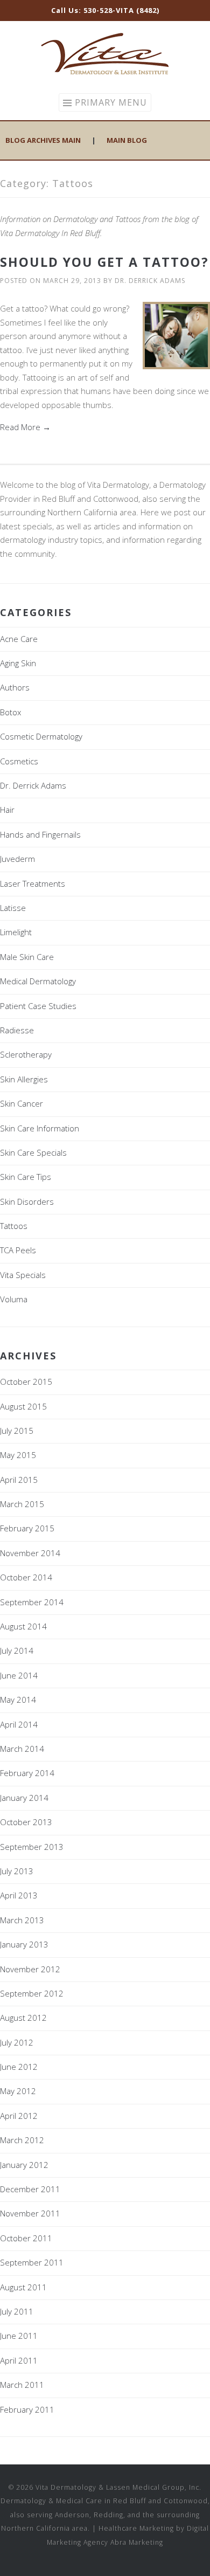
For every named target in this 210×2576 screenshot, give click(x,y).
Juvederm (17, 859)
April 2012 (19, 2116)
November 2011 (30, 2213)
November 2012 (30, 1969)
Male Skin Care (27, 957)
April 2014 (19, 1724)
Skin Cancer (22, 1103)
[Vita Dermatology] (105, 73)
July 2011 (17, 2311)
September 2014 (32, 1602)
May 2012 (18, 2091)
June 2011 (19, 2336)
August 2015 (23, 1406)
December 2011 (30, 2189)
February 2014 (27, 1773)
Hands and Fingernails (40, 834)
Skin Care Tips (26, 1177)
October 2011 (26, 2238)
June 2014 (19, 1675)
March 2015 (22, 1504)
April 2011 (19, 2360)
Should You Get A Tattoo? (104, 262)
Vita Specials (23, 1275)
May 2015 (18, 1455)
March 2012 (22, 2140)
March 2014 (22, 1749)
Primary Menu (111, 102)
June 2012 (19, 2067)
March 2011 (22, 2385)
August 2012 (23, 2018)
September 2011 (32, 2262)
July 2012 (17, 2042)
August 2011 (23, 2287)
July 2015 (17, 1431)
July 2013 (17, 1871)
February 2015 (27, 1528)
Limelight (16, 932)
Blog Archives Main (43, 140)
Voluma (14, 1299)
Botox (10, 712)
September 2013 (32, 1847)
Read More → (25, 427)
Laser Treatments (33, 883)
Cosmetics (19, 761)
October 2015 (26, 1382)
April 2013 (19, 1895)
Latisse (13, 908)
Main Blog (127, 140)
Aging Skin (18, 663)
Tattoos (14, 1226)
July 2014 (17, 1650)
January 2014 (24, 1798)
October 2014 (26, 1577)
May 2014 (18, 1700)
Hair (7, 810)
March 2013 (22, 1920)
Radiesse (17, 1030)
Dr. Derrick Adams (150, 281)
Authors (15, 687)
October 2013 (26, 1822)
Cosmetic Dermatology (41, 736)
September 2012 (32, 1993)
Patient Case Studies (38, 1006)
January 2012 (24, 2165)
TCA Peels (18, 1250)
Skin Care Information (40, 1128)
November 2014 (30, 1553)
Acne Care (19, 639)
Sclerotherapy (26, 1054)
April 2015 (19, 1480)
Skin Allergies (24, 1079)
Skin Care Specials (33, 1152)
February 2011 (27, 2409)
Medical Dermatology (38, 981)
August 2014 (23, 1626)
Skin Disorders (27, 1201)
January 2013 (24, 1944)
